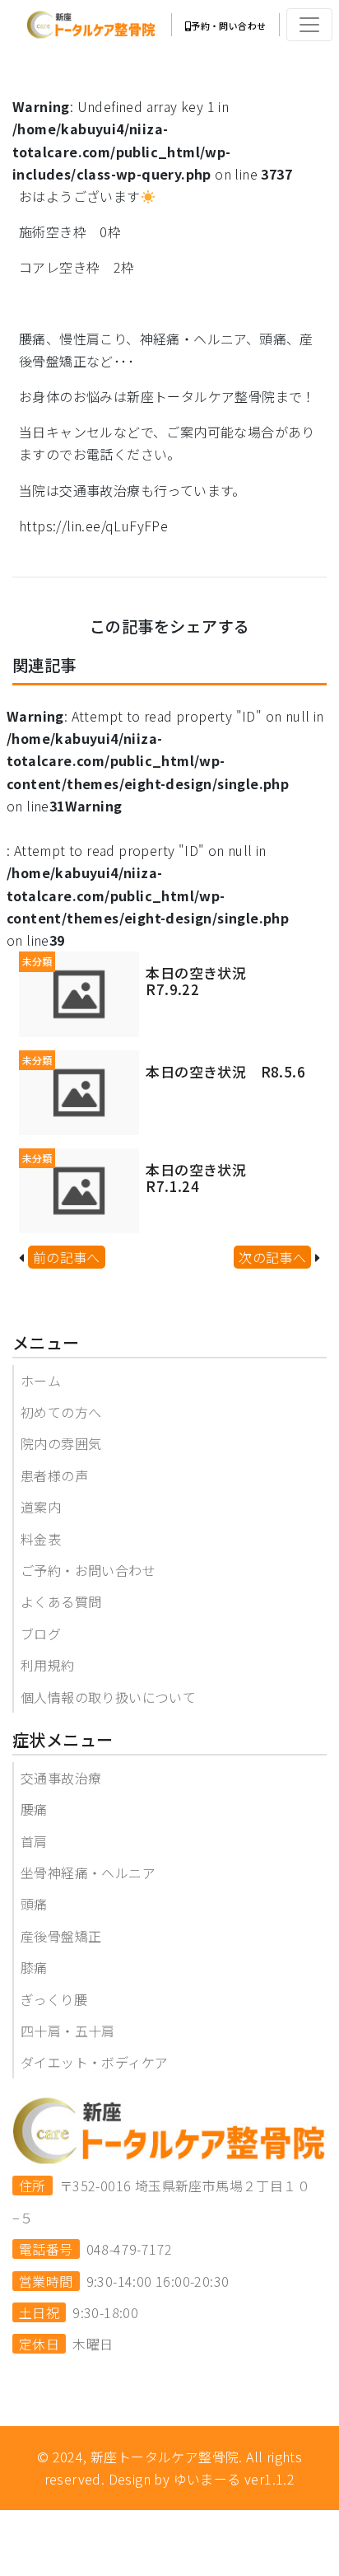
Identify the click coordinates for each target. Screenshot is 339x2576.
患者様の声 (54, 1475)
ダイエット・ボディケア (94, 2062)
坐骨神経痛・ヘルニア (88, 1872)
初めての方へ (61, 1412)
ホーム (41, 1381)
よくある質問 (61, 1601)
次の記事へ (272, 1257)
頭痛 (34, 1904)
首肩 (34, 1841)
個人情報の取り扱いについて (108, 1697)
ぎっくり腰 (54, 1999)
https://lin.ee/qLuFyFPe (93, 526)
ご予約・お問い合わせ (88, 1570)
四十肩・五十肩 (68, 2031)
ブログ (41, 1634)
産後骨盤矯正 (61, 1936)
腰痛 (34, 1809)
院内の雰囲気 (61, 1443)
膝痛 (34, 1967)
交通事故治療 (61, 1778)
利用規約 (48, 1665)
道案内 (41, 1507)
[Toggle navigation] (309, 25)
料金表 (41, 1539)
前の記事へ (67, 1257)
